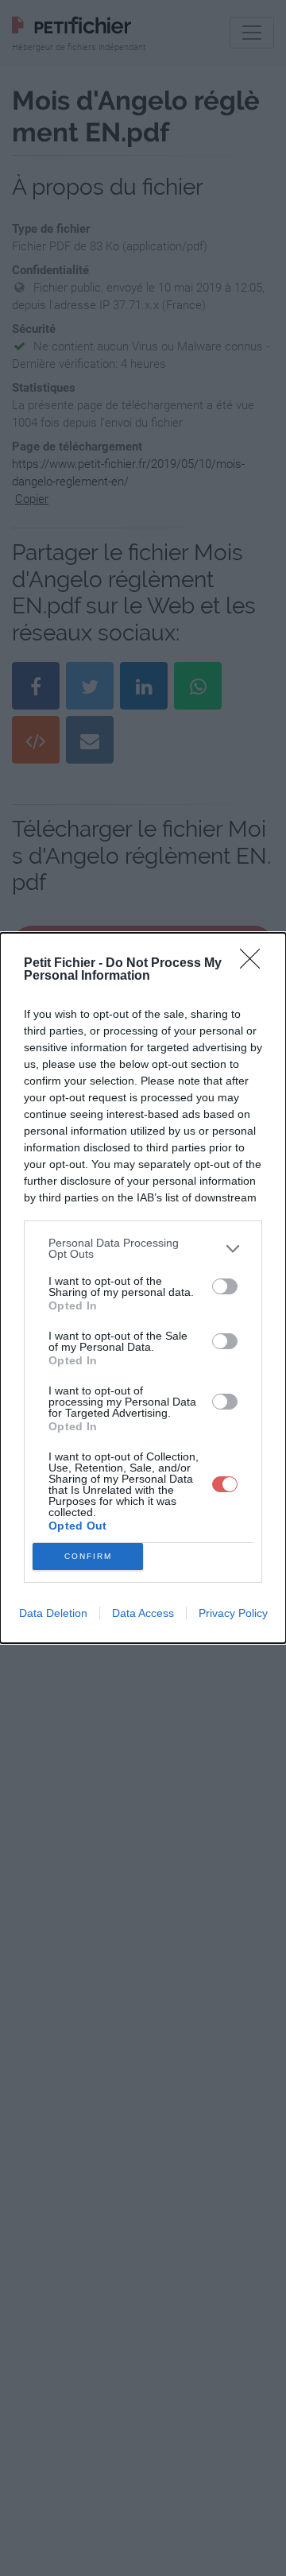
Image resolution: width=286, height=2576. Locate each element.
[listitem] (143, 1248)
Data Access (143, 1613)
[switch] (225, 1286)
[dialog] (143, 1288)
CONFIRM (88, 1556)
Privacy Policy (233, 1613)
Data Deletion (53, 1613)
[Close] (255, 964)
